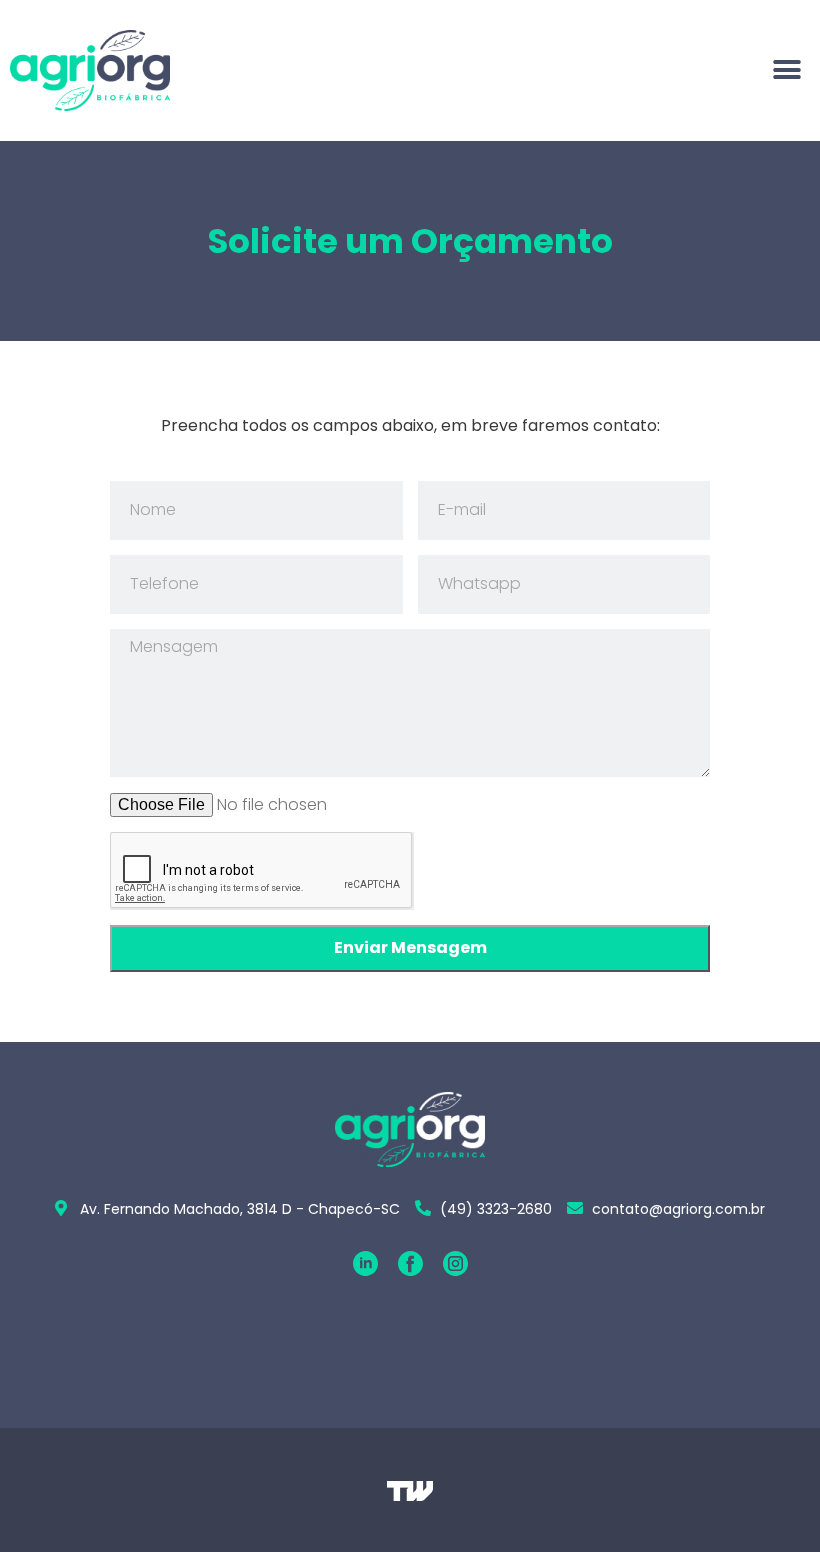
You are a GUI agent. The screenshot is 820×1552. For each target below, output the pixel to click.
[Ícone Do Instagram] (455, 1263)
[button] (787, 70)
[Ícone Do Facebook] (410, 1263)
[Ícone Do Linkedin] (365, 1263)
